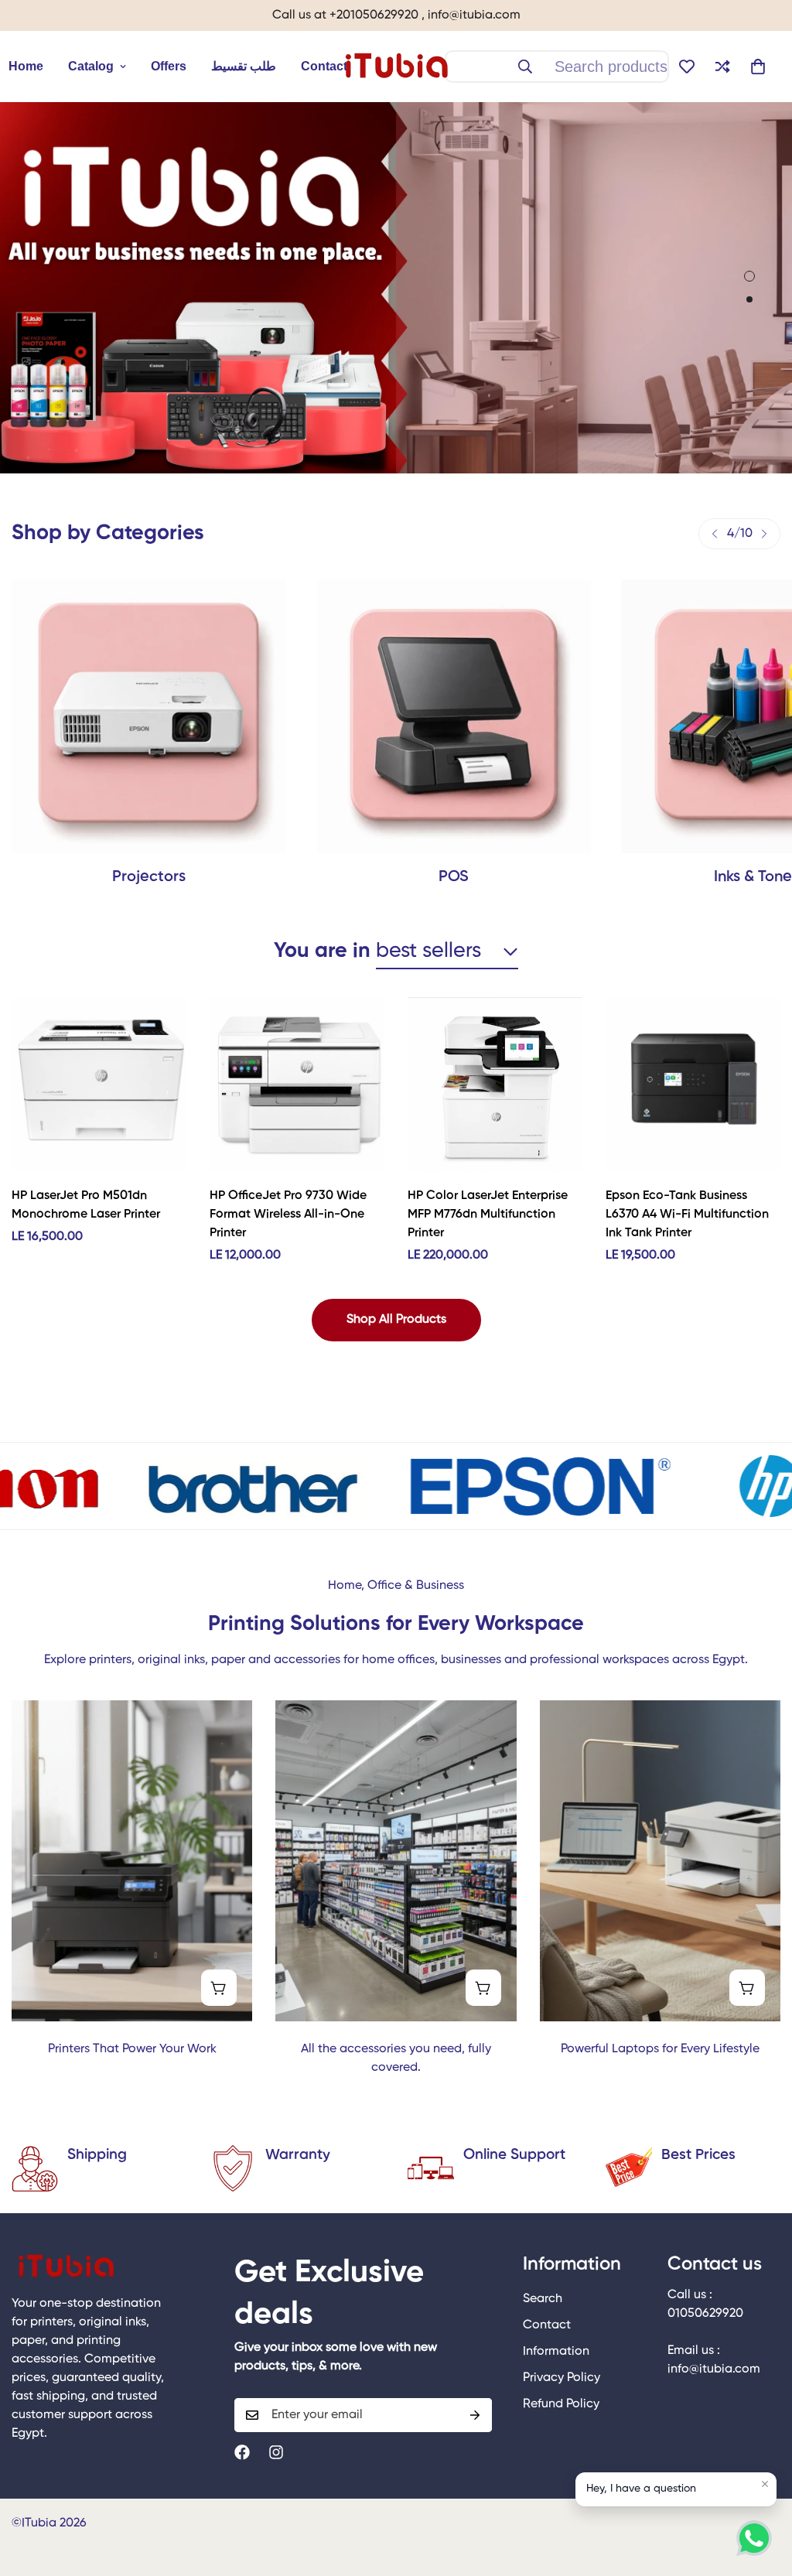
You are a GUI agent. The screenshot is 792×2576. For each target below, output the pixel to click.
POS (454, 877)
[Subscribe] (475, 2415)
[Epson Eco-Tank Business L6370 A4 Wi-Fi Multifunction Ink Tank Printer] (693, 1085)
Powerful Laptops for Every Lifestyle (660, 2049)
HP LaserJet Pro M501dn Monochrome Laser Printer (86, 1205)
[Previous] (715, 534)
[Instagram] (276, 2452)
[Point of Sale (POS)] (454, 717)
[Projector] (149, 717)
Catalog (91, 66)
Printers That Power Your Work (132, 2049)
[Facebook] (242, 2452)
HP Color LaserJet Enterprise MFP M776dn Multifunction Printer (488, 1215)
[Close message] (765, 2484)
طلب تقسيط (244, 66)
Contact (324, 66)
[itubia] (396, 67)
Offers (169, 66)
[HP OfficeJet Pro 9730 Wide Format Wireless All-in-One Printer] (297, 1085)
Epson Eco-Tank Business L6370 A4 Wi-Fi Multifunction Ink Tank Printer (687, 1215)
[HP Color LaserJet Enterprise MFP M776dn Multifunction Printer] (495, 1085)
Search (543, 2299)
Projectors (149, 877)
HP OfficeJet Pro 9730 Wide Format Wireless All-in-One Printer (288, 1215)
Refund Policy (561, 2404)
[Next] (764, 534)
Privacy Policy (562, 2378)
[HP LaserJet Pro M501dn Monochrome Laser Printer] (99, 1085)
